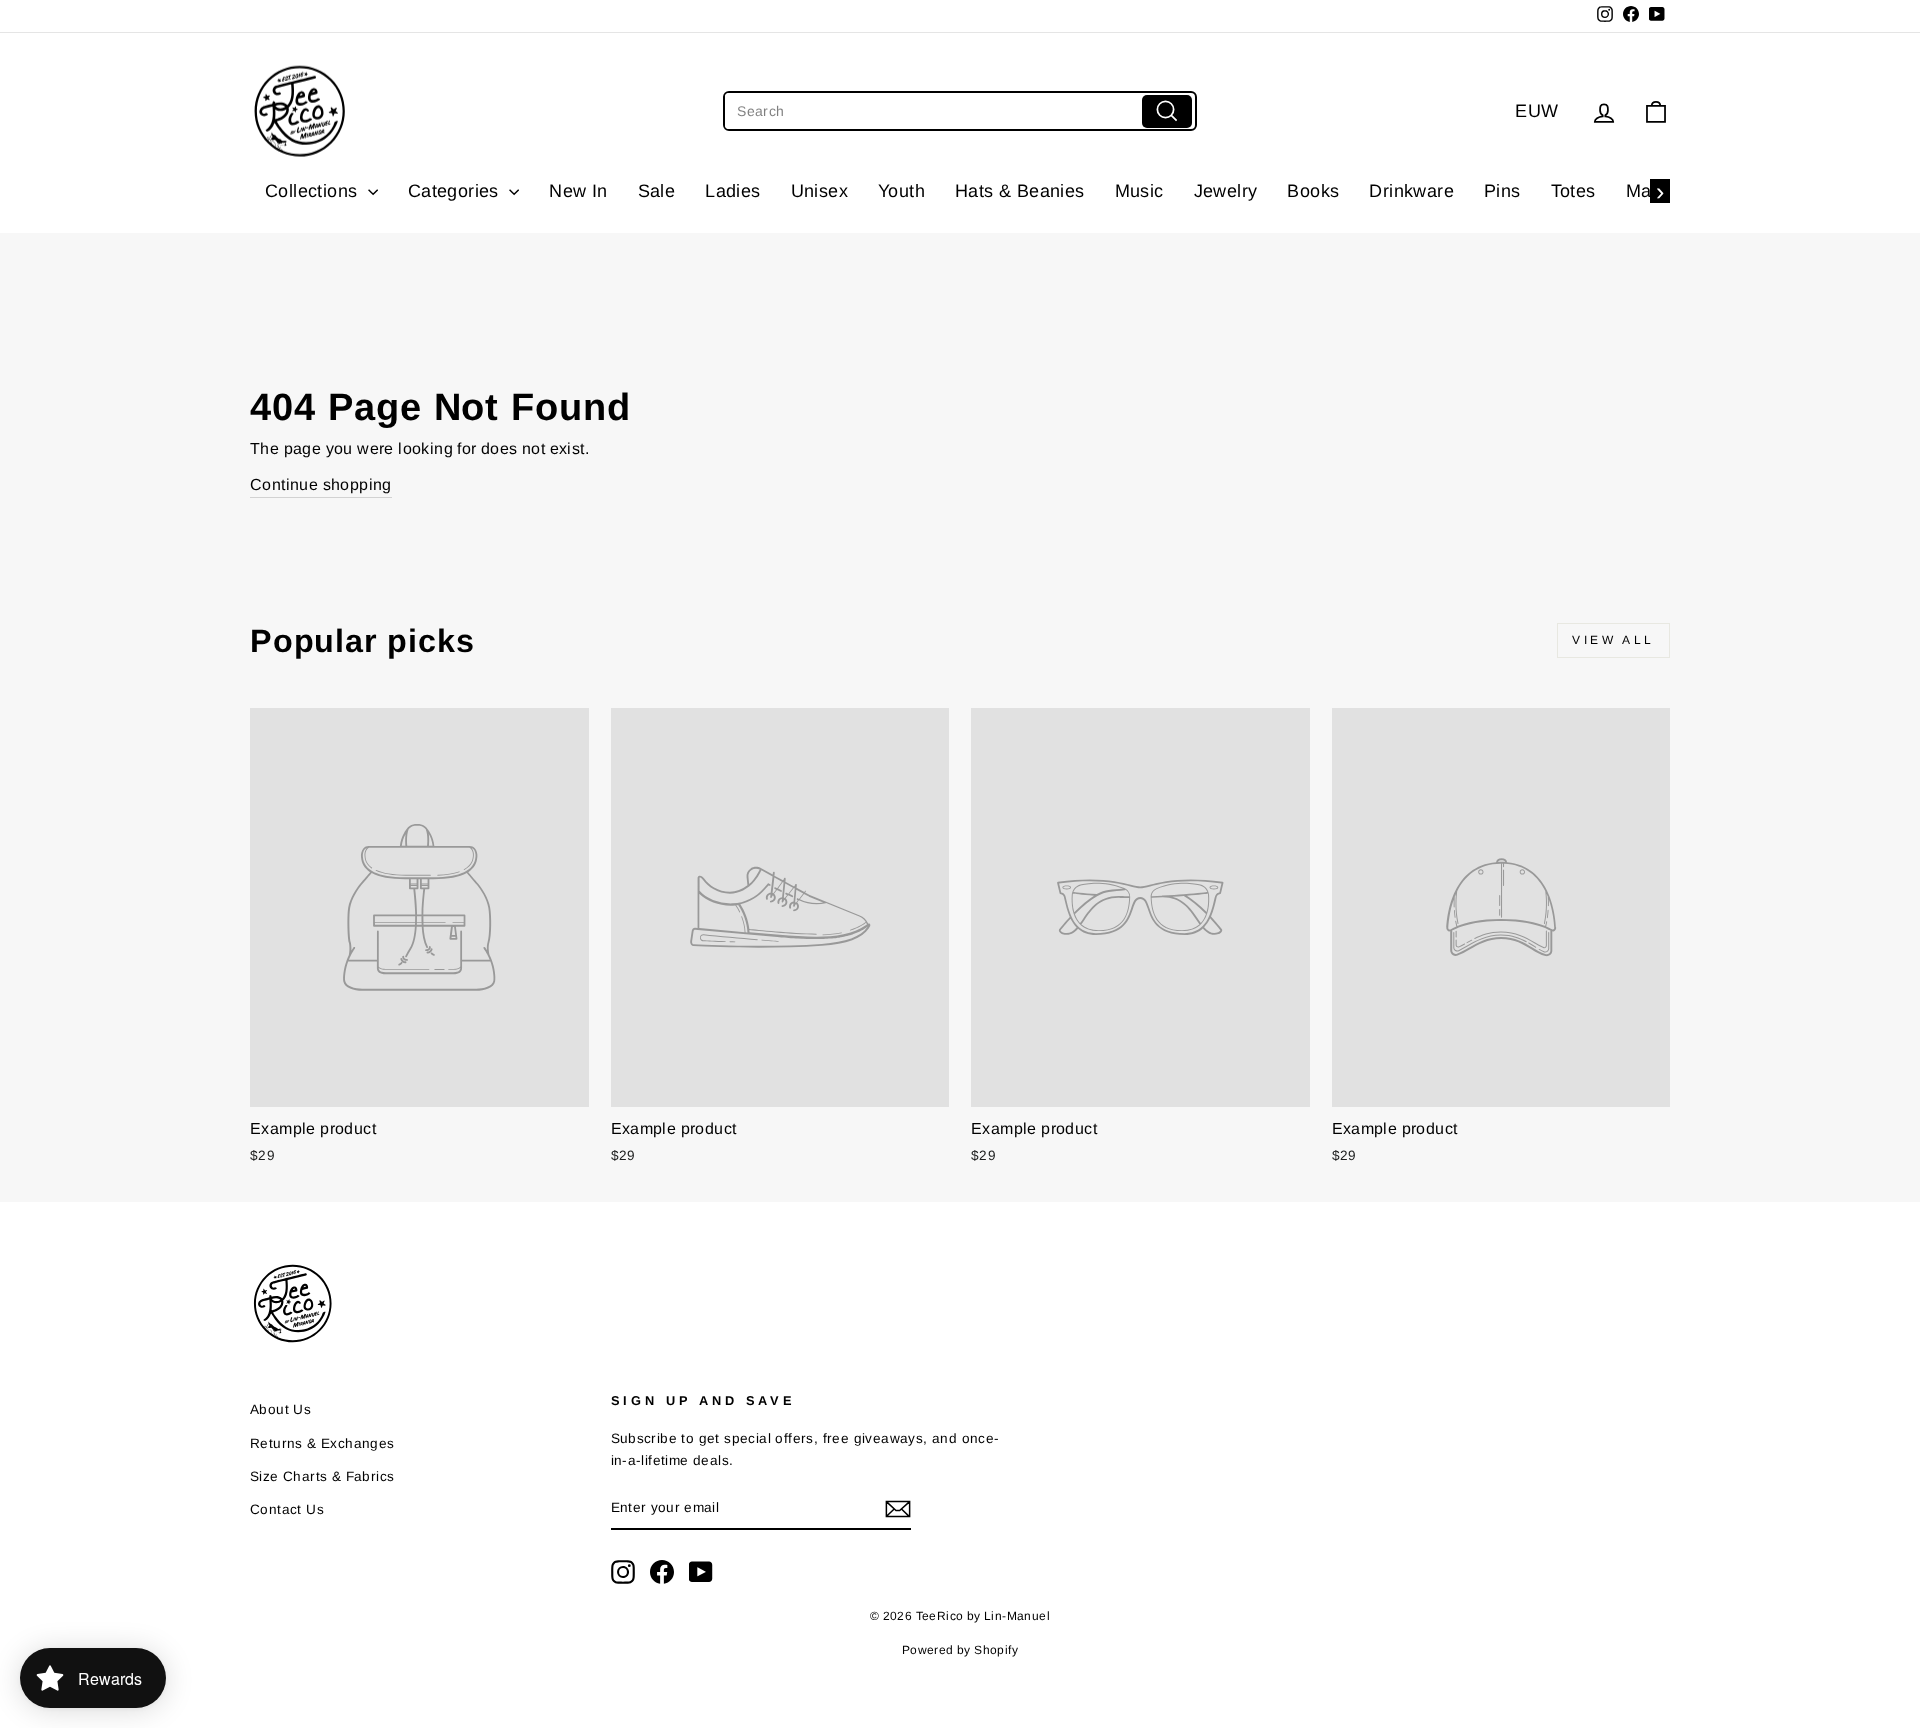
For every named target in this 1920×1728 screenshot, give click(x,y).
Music (1139, 191)
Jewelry (1226, 191)
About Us (280, 1409)
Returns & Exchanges (322, 1443)
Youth (901, 191)
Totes (1573, 191)
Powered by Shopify (960, 1650)
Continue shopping (321, 484)
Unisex (819, 191)
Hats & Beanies (1020, 191)
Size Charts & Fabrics (322, 1476)
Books (1313, 191)
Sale (657, 191)
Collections (314, 191)
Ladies (732, 191)
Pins (1502, 191)
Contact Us (287, 1509)
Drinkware (1411, 191)
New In (578, 191)
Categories (456, 191)
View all (1613, 640)
